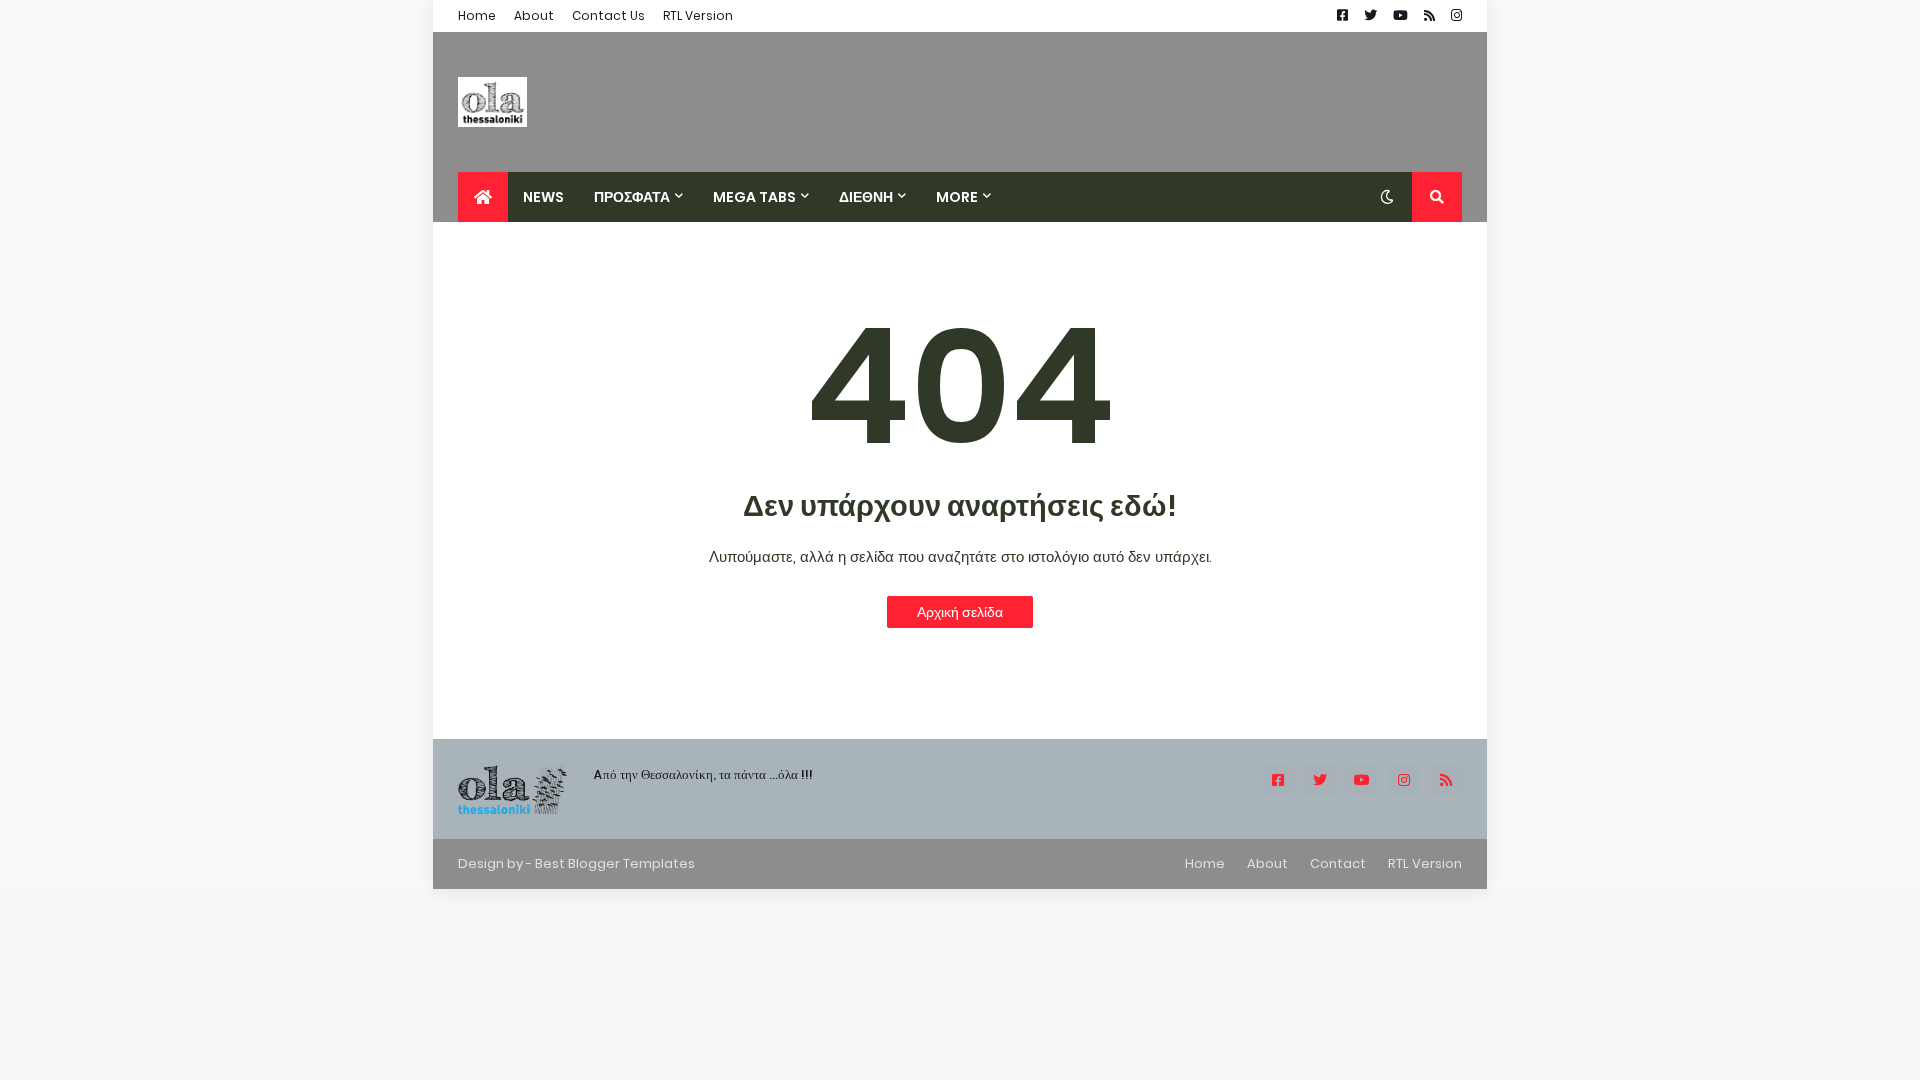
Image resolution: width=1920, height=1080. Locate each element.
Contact (1338, 863)
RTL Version (698, 15)
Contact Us (608, 15)
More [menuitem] (957, 197)
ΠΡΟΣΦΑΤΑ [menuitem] (632, 197)
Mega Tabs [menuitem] (754, 197)
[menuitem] (483, 197)
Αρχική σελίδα (960, 612)
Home (477, 15)
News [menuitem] (543, 197)
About (534, 15)
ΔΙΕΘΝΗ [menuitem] (866, 197)
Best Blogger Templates (615, 863)
